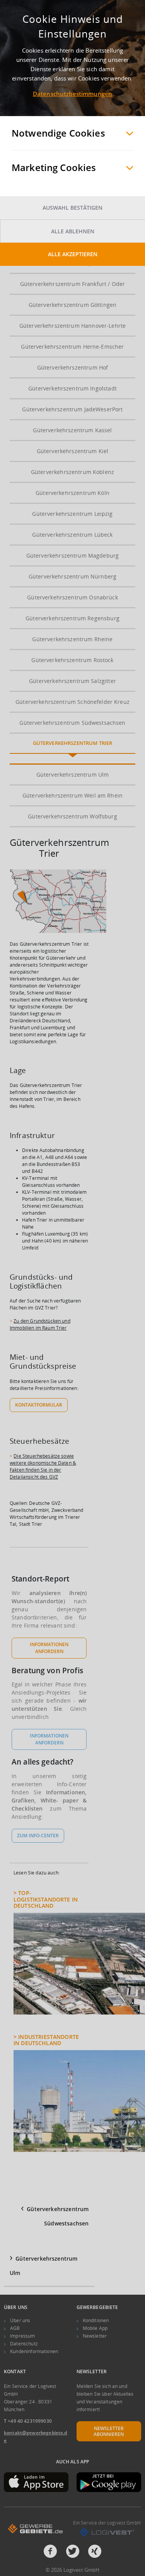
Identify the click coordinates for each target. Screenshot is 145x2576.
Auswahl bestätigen (72, 208)
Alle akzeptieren (73, 254)
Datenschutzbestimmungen (72, 94)
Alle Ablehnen (73, 231)
